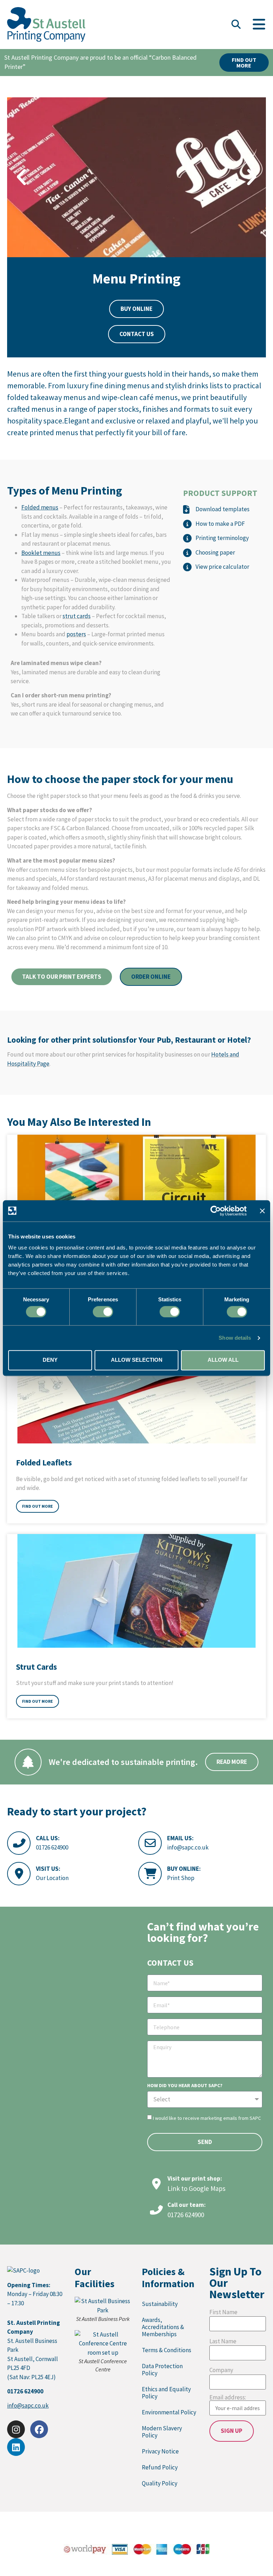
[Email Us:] (150, 1843)
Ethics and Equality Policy (166, 2393)
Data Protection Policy (162, 2370)
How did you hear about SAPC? (185, 2086)
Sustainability (160, 2304)
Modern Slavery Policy (162, 2432)
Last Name (223, 2341)
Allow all (223, 1360)
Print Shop (181, 1878)
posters (76, 634)
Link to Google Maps (196, 2188)
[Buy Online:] (150, 1874)
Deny (50, 1360)
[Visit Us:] (19, 1874)
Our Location (52, 1878)
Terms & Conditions (167, 2350)
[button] (236, 25)
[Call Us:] (19, 1843)
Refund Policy (160, 2467)
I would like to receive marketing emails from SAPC (207, 2118)
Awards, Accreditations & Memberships (163, 2327)
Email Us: (180, 1838)
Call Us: (48, 1838)
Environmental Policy (169, 2412)
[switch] (103, 1312)
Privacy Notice (160, 2451)
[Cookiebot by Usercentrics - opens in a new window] (216, 1211)
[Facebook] (39, 2429)
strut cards (77, 616)
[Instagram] (16, 2429)
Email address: (228, 2398)
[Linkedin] (16, 2447)
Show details (235, 1338)
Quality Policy (160, 2483)
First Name (223, 2312)
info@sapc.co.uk (188, 1847)
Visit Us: (48, 1869)
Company (221, 2370)
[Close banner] (262, 1211)
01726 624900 (52, 1847)
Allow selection (137, 1360)
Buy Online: (184, 1869)
